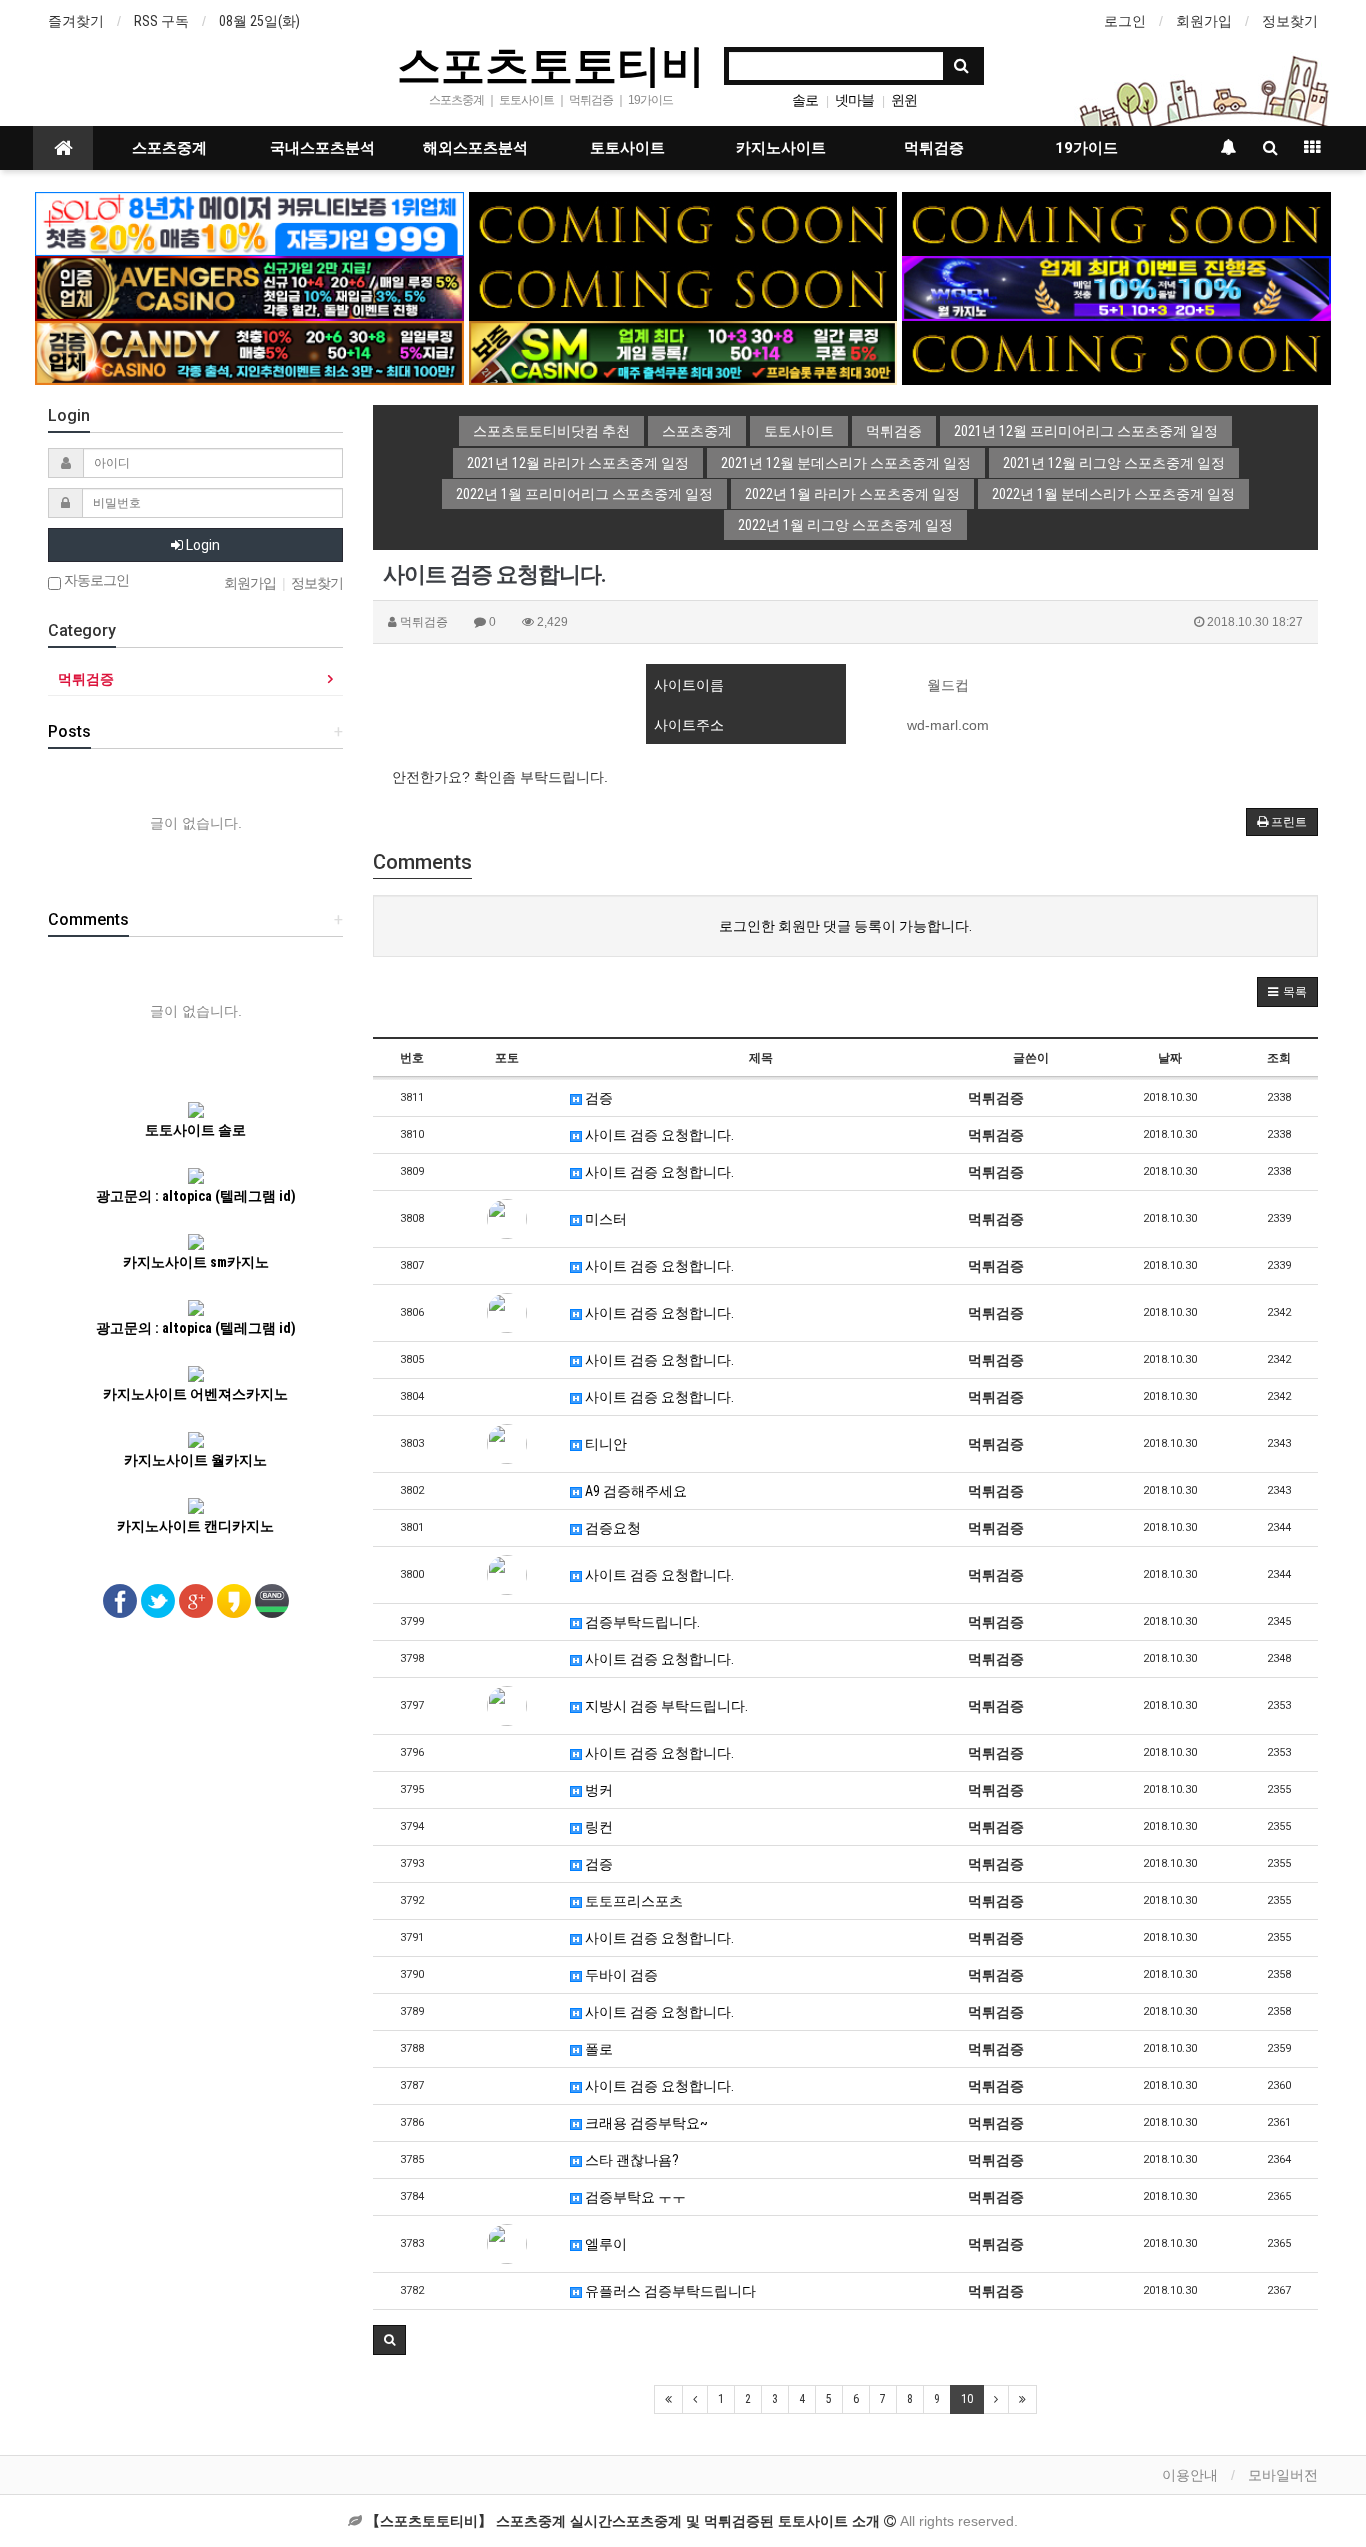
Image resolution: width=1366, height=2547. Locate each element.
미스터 (604, 1219)
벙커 (597, 1790)
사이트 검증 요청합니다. (658, 1135)
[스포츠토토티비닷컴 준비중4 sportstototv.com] (683, 287)
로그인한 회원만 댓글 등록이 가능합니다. (845, 926)
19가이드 (1086, 148)
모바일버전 (1283, 2475)
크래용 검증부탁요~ (645, 2123)
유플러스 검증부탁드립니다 (669, 2291)
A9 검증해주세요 (634, 1491)
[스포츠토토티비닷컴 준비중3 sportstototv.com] (1116, 352)
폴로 (597, 2049)
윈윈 (904, 100)
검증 (597, 1098)
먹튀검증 (934, 148)
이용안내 (1190, 2475)
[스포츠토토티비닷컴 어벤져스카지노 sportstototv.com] (249, 287)
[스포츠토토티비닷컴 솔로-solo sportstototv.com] (249, 223)
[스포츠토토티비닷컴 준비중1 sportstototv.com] (683, 223)
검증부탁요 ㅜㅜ (634, 2197)
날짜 (1170, 1058)
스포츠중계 (169, 148)
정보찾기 (1290, 21)
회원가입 (1204, 21)
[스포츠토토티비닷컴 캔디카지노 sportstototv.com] (249, 352)
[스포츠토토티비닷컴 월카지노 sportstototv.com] (1116, 287)
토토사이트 (627, 148)
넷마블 (854, 100)
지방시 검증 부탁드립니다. (665, 1706)
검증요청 (611, 1528)
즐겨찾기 (76, 21)
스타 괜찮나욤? (630, 2160)
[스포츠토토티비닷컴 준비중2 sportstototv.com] (1116, 223)
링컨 (597, 1827)
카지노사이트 (781, 148)
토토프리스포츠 (632, 1901)
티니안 (604, 1444)
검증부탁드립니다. (641, 1622)
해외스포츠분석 (475, 148)
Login (201, 545)
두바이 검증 (620, 1975)
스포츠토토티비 (551, 64)
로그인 (1125, 21)
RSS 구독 (161, 21)
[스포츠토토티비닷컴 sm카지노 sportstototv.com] (683, 352)
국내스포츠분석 (322, 148)
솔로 (805, 100)
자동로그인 (95, 580)
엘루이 (604, 2244)
